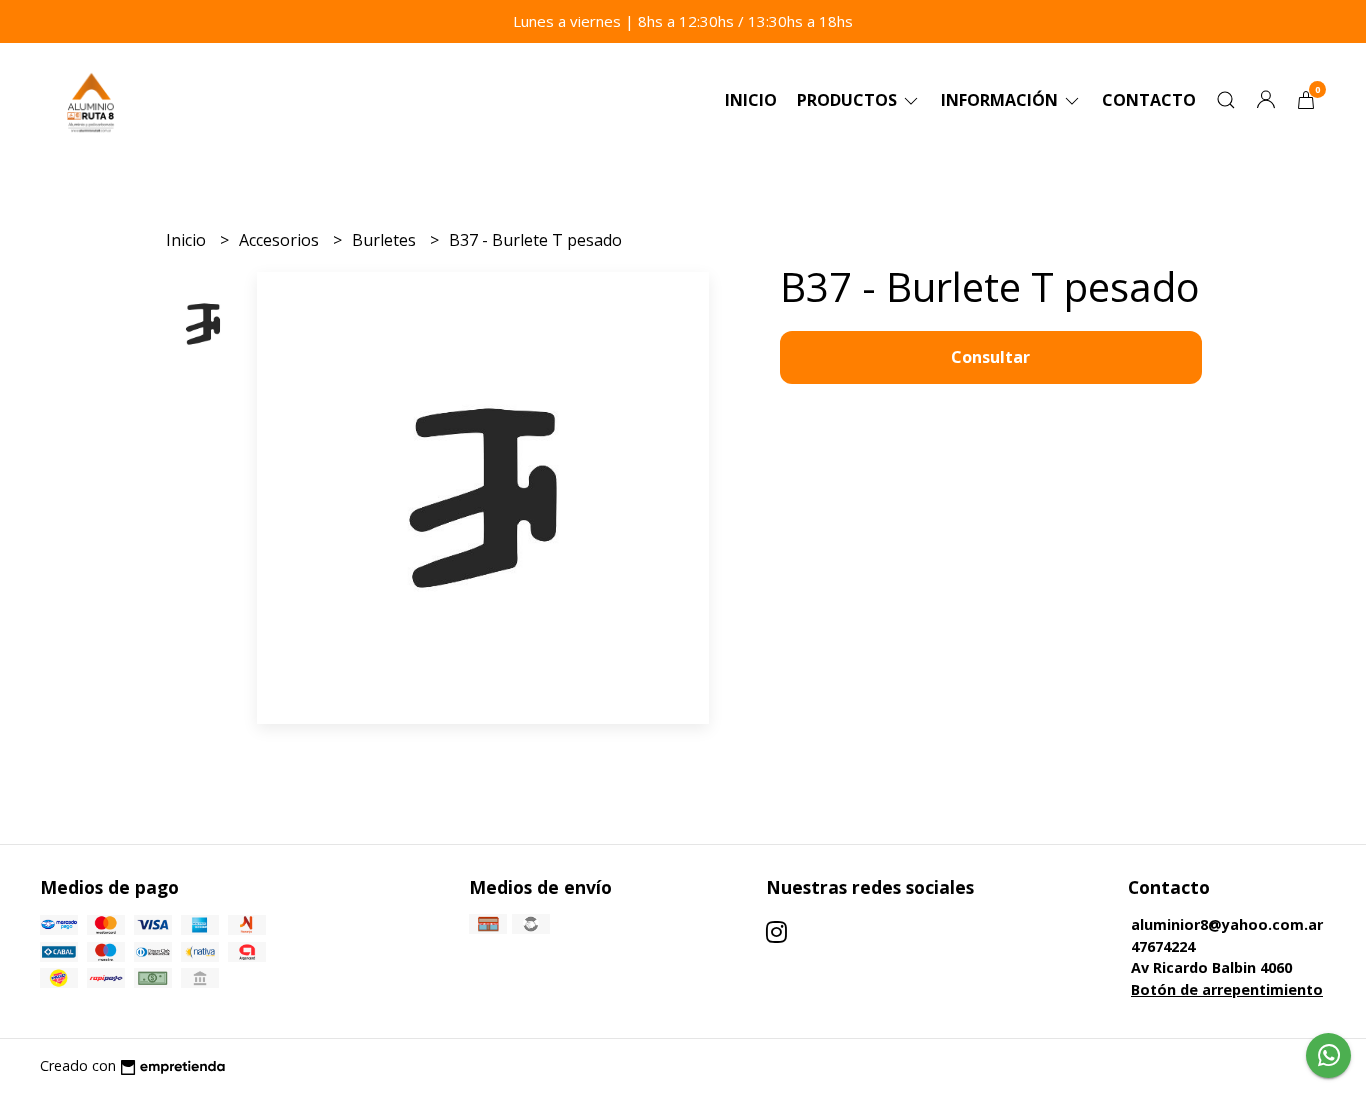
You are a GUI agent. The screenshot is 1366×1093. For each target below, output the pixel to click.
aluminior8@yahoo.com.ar (1227, 924)
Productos (849, 100)
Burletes (386, 240)
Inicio (751, 100)
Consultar (990, 357)
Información (1001, 100)
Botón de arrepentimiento (1227, 989)
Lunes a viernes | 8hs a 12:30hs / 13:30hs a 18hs (683, 21)
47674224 (1163, 946)
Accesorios (281, 240)
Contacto (1149, 100)
